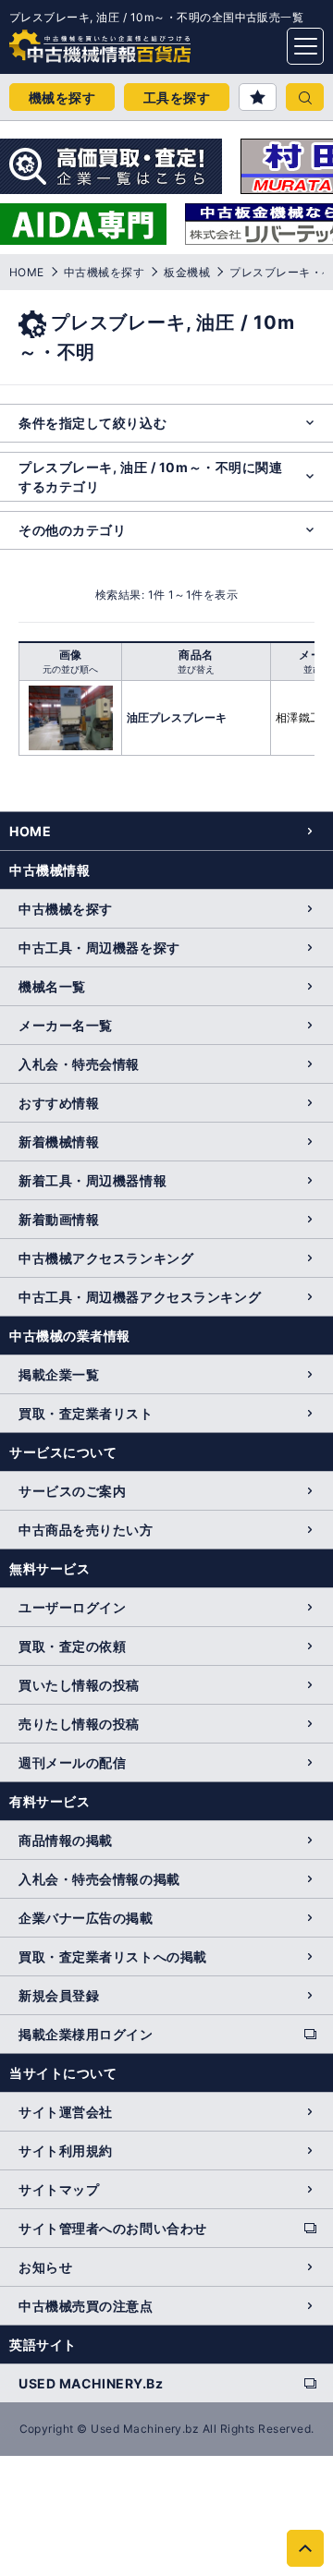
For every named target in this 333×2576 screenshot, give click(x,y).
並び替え (196, 669)
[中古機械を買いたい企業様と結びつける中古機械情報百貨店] (65, 41)
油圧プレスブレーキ (177, 717)
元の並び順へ (70, 669)
